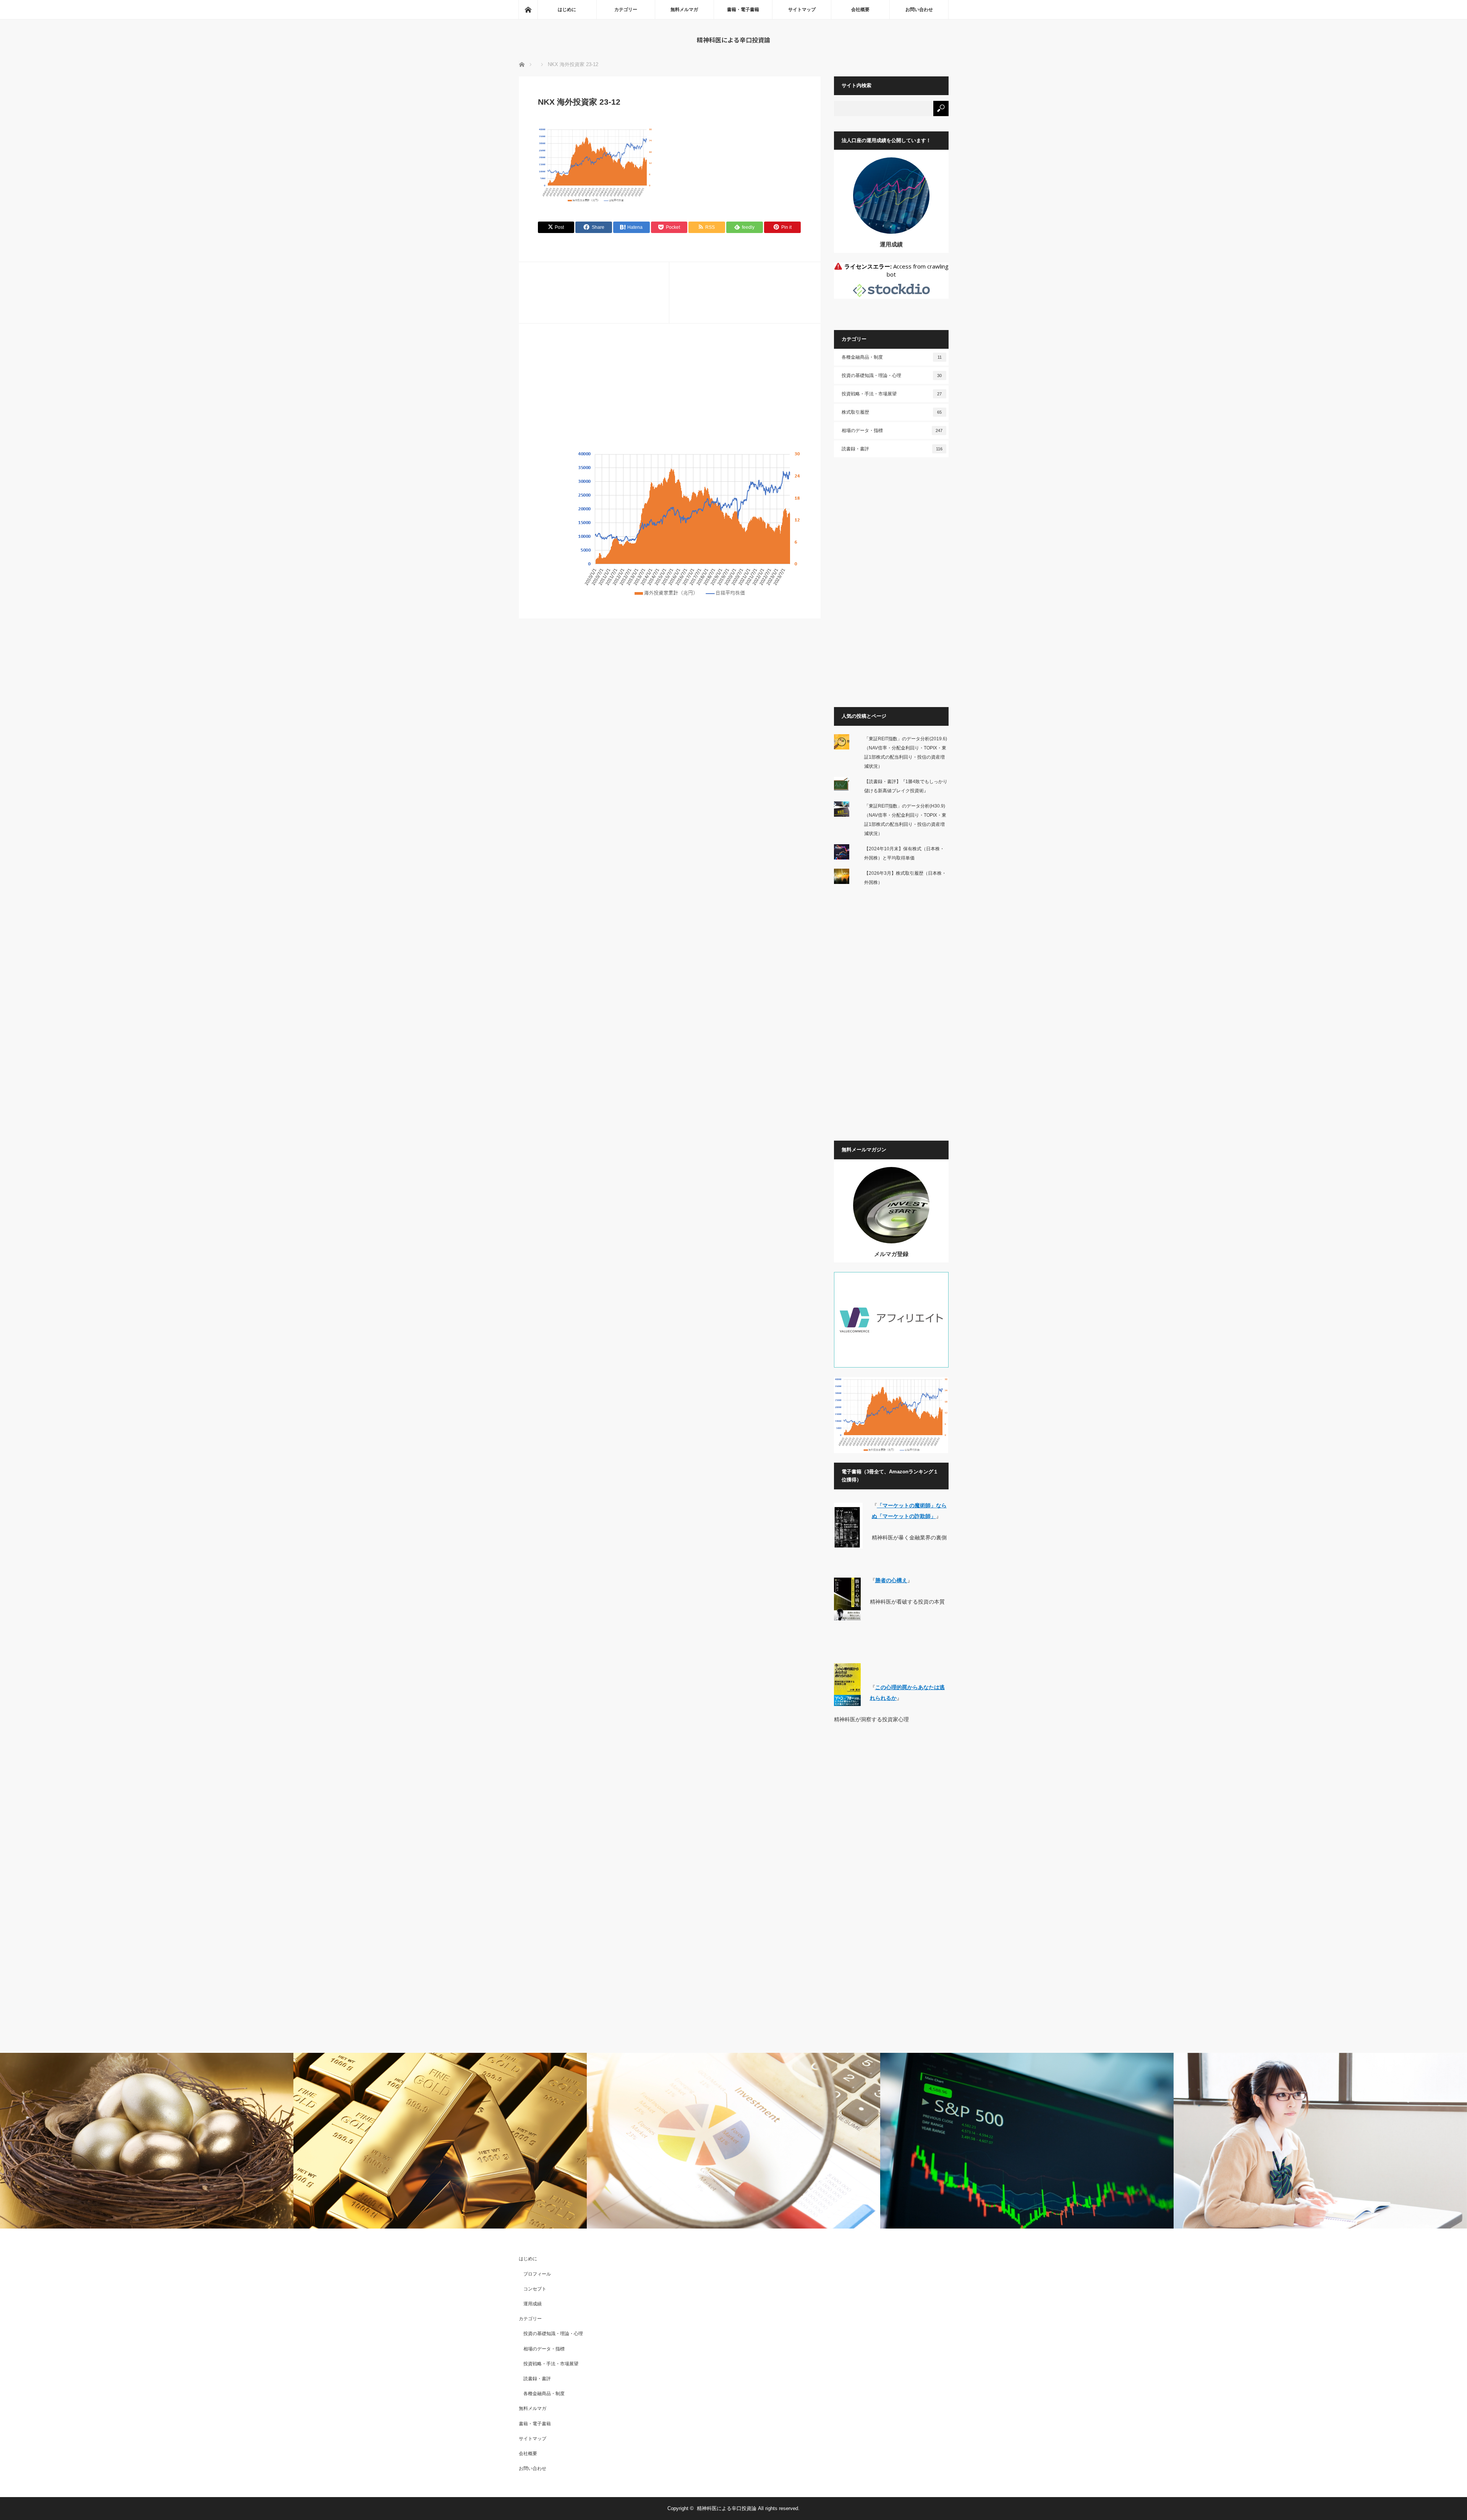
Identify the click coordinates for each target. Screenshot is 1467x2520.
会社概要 (860, 10)
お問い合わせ (919, 10)
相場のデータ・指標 (892, 431)
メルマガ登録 (891, 1254)
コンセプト (535, 2289)
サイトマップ (802, 10)
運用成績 (891, 244)
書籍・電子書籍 (743, 10)
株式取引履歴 (892, 412)
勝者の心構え (891, 1580)
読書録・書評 (892, 449)
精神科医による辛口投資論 (733, 40)
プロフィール (537, 2274)
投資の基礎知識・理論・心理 (892, 375)
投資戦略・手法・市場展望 (892, 394)
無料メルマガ (684, 10)
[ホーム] (528, 10)
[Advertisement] (670, 396)
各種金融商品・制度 (892, 357)
